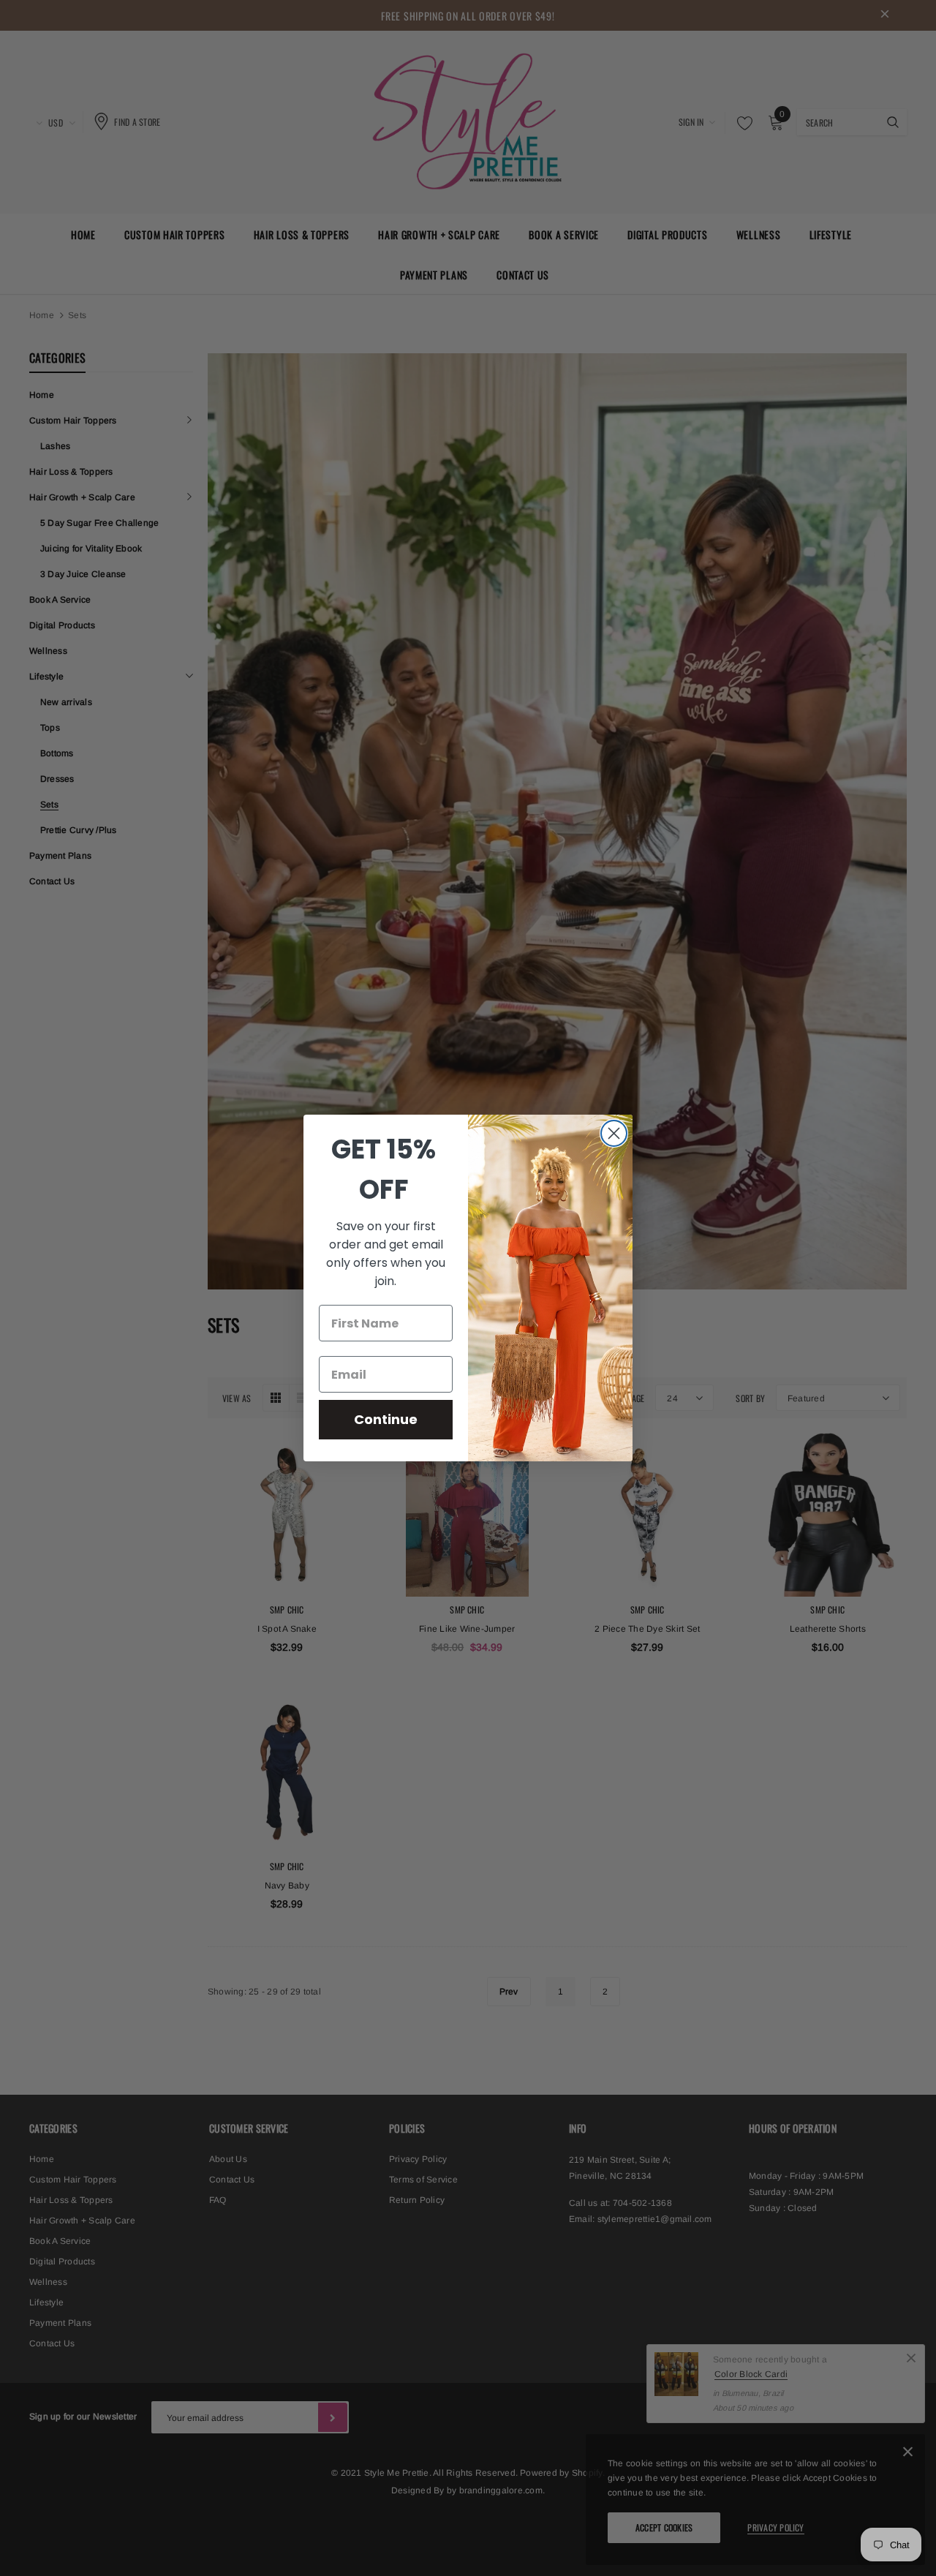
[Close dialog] (614, 1133)
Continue (386, 1419)
